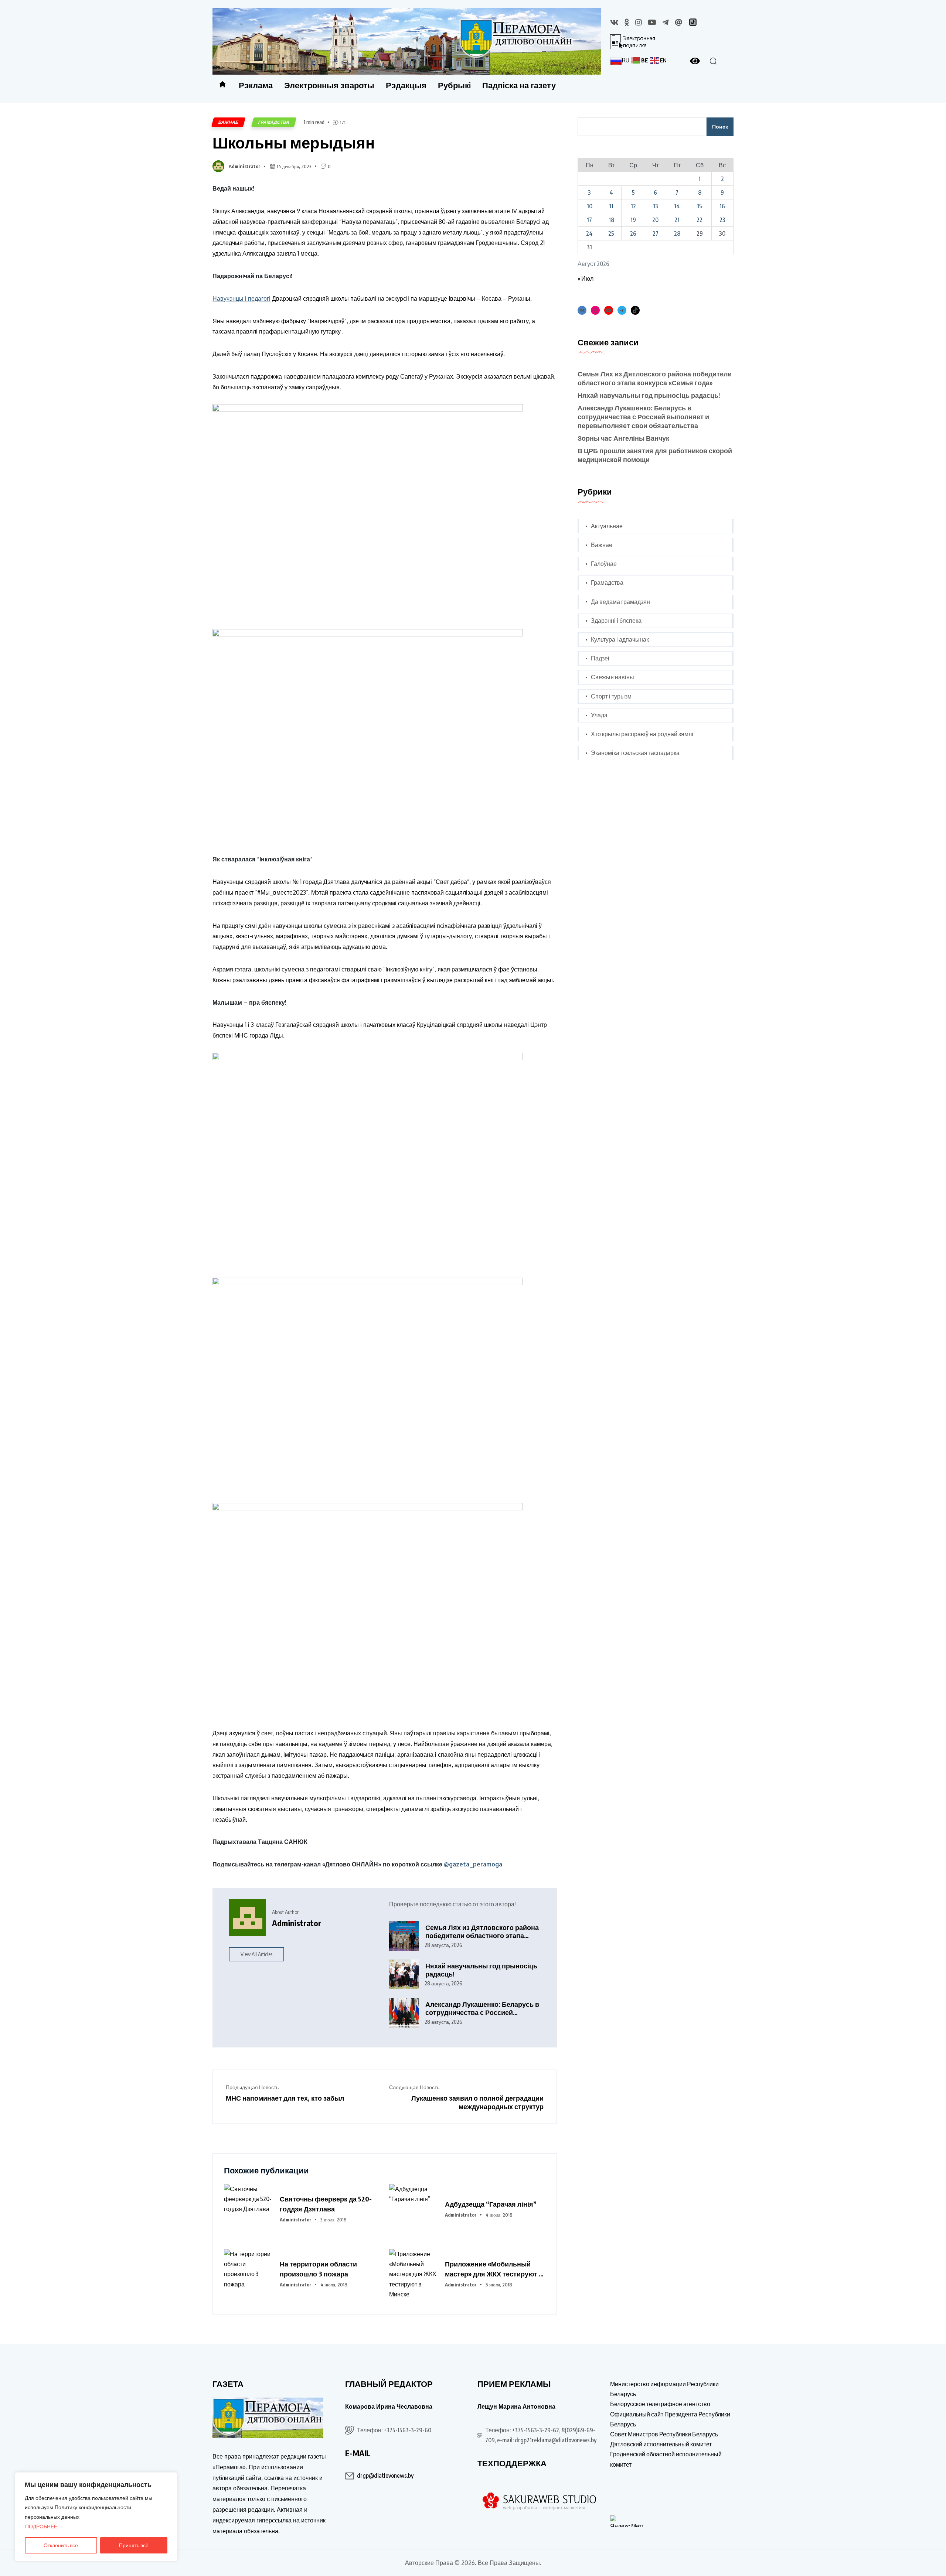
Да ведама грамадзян (620, 602)
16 (722, 206)
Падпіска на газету (519, 85)
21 (677, 220)
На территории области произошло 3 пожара (318, 2269)
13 (656, 206)
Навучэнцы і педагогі (241, 298)
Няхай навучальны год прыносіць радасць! (481, 1970)
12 (633, 206)
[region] (96, 2517)
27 (656, 233)
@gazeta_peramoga (473, 1864)
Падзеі (600, 658)
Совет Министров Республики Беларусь (664, 2434)
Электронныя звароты (329, 85)
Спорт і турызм (611, 696)
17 (589, 220)
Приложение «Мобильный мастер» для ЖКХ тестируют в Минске (494, 2269)
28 (677, 233)
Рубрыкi (454, 85)
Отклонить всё (61, 2545)
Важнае (228, 122)
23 (722, 220)
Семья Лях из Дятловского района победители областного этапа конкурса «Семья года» (482, 1932)
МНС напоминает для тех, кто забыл (285, 2098)
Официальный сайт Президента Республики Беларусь (670, 2419)
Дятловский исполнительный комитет (661, 2444)
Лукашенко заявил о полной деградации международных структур (477, 2102)
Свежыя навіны (612, 677)
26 (633, 233)
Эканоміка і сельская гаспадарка (635, 753)
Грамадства (274, 122)
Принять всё (134, 2545)
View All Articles (256, 1954)
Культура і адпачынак (620, 639)
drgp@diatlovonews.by (385, 2476)
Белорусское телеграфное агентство (660, 2404)
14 (677, 206)
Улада (599, 715)
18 (611, 220)
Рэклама (256, 85)
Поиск (720, 127)
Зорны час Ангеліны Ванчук (623, 438)
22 (700, 220)
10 (590, 206)
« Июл (586, 279)
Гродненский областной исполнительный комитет (666, 2459)
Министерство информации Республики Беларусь (664, 2389)
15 (700, 206)
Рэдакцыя (406, 85)
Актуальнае (607, 526)
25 (611, 233)
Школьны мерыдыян (294, 142)
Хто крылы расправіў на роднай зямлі (642, 734)
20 (655, 220)
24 (589, 233)
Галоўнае (604, 564)
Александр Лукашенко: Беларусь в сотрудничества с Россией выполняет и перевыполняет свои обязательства (482, 2008)
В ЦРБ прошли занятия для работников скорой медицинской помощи (655, 455)
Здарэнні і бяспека (616, 621)
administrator (245, 166)
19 (633, 220)
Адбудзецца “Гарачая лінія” (491, 2204)
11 (611, 206)
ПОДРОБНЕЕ (41, 2526)
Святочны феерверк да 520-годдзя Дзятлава (326, 2204)
